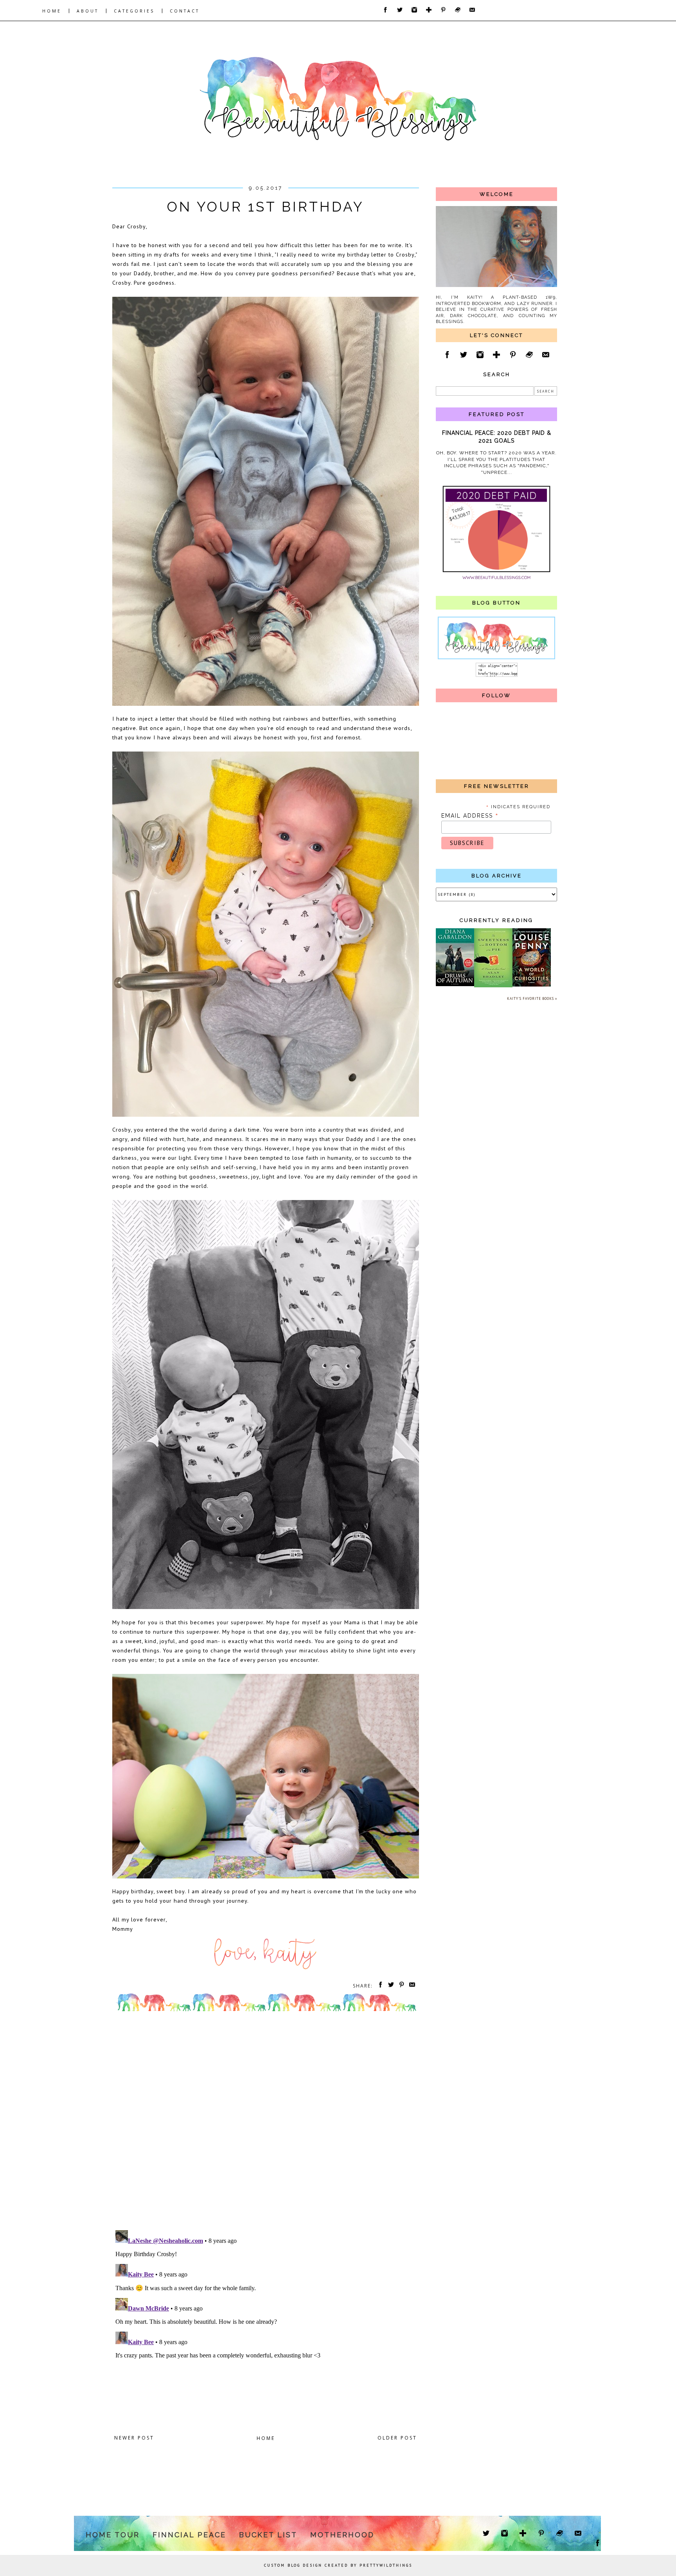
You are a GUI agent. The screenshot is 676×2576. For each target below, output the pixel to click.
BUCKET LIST (268, 2535)
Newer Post (134, 2438)
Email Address (470, 816)
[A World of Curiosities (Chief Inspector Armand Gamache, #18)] (532, 985)
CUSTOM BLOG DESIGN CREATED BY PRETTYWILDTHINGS (338, 2565)
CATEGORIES (134, 11)
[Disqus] (266, 2123)
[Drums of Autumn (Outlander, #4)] (455, 985)
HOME (52, 11)
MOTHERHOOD (342, 2535)
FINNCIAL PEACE (189, 2535)
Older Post (397, 2438)
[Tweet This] (390, 1986)
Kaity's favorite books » (532, 998)
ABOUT (88, 11)
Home (266, 2438)
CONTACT (185, 11)
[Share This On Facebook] (379, 1986)
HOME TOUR (113, 2535)
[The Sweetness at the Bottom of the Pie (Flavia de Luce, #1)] (493, 986)
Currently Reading (496, 920)
